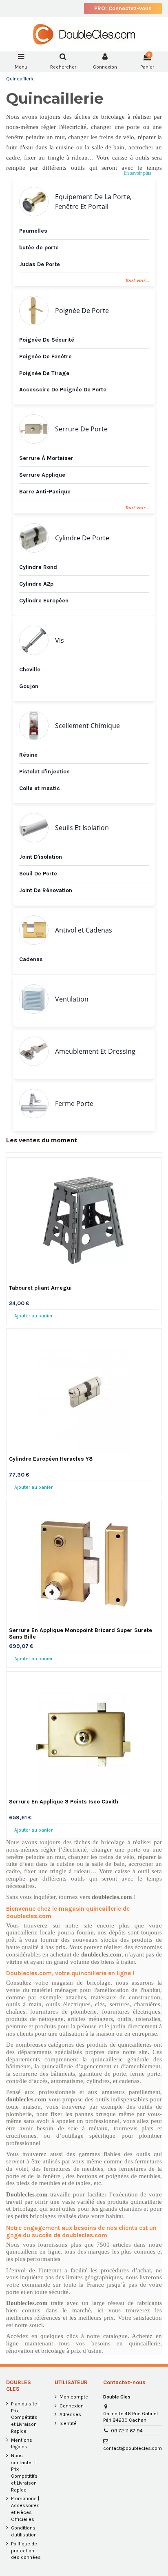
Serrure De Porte (81, 429)
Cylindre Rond (38, 567)
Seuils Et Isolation (82, 828)
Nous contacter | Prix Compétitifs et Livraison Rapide (24, 2473)
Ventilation (72, 999)
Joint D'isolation (41, 857)
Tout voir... (137, 508)
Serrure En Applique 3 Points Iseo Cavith (64, 1802)
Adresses (70, 2414)
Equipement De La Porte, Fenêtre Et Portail (93, 202)
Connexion (72, 2406)
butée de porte (39, 248)
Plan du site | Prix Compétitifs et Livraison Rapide (25, 2417)
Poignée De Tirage (44, 373)
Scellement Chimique (87, 726)
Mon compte (74, 2397)
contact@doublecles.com (133, 2448)
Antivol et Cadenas (84, 930)
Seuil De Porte (38, 874)
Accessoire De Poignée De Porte (63, 390)
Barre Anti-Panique (45, 492)
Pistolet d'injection (44, 772)
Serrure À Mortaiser (46, 458)
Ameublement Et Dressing (95, 1051)
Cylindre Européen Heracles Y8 (51, 1459)
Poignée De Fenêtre (45, 356)
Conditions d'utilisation (24, 2531)
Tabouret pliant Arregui (40, 1288)
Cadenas (31, 959)
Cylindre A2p (36, 584)
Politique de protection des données (26, 2551)
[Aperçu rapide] (84, 1280)
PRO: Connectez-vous (123, 8)
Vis (60, 640)
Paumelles (33, 231)
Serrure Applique (42, 475)
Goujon (29, 686)
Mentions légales (22, 2444)
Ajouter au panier (33, 1316)
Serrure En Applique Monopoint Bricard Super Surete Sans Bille (81, 1633)
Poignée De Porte (82, 311)
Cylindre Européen (44, 601)
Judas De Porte (40, 264)
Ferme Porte (74, 1104)
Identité (68, 2423)
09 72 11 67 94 (127, 2431)
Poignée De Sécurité (47, 340)
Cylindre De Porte (82, 538)
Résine (28, 755)
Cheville (30, 670)
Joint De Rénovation (46, 890)
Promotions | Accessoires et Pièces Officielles (25, 2509)
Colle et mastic (40, 788)
